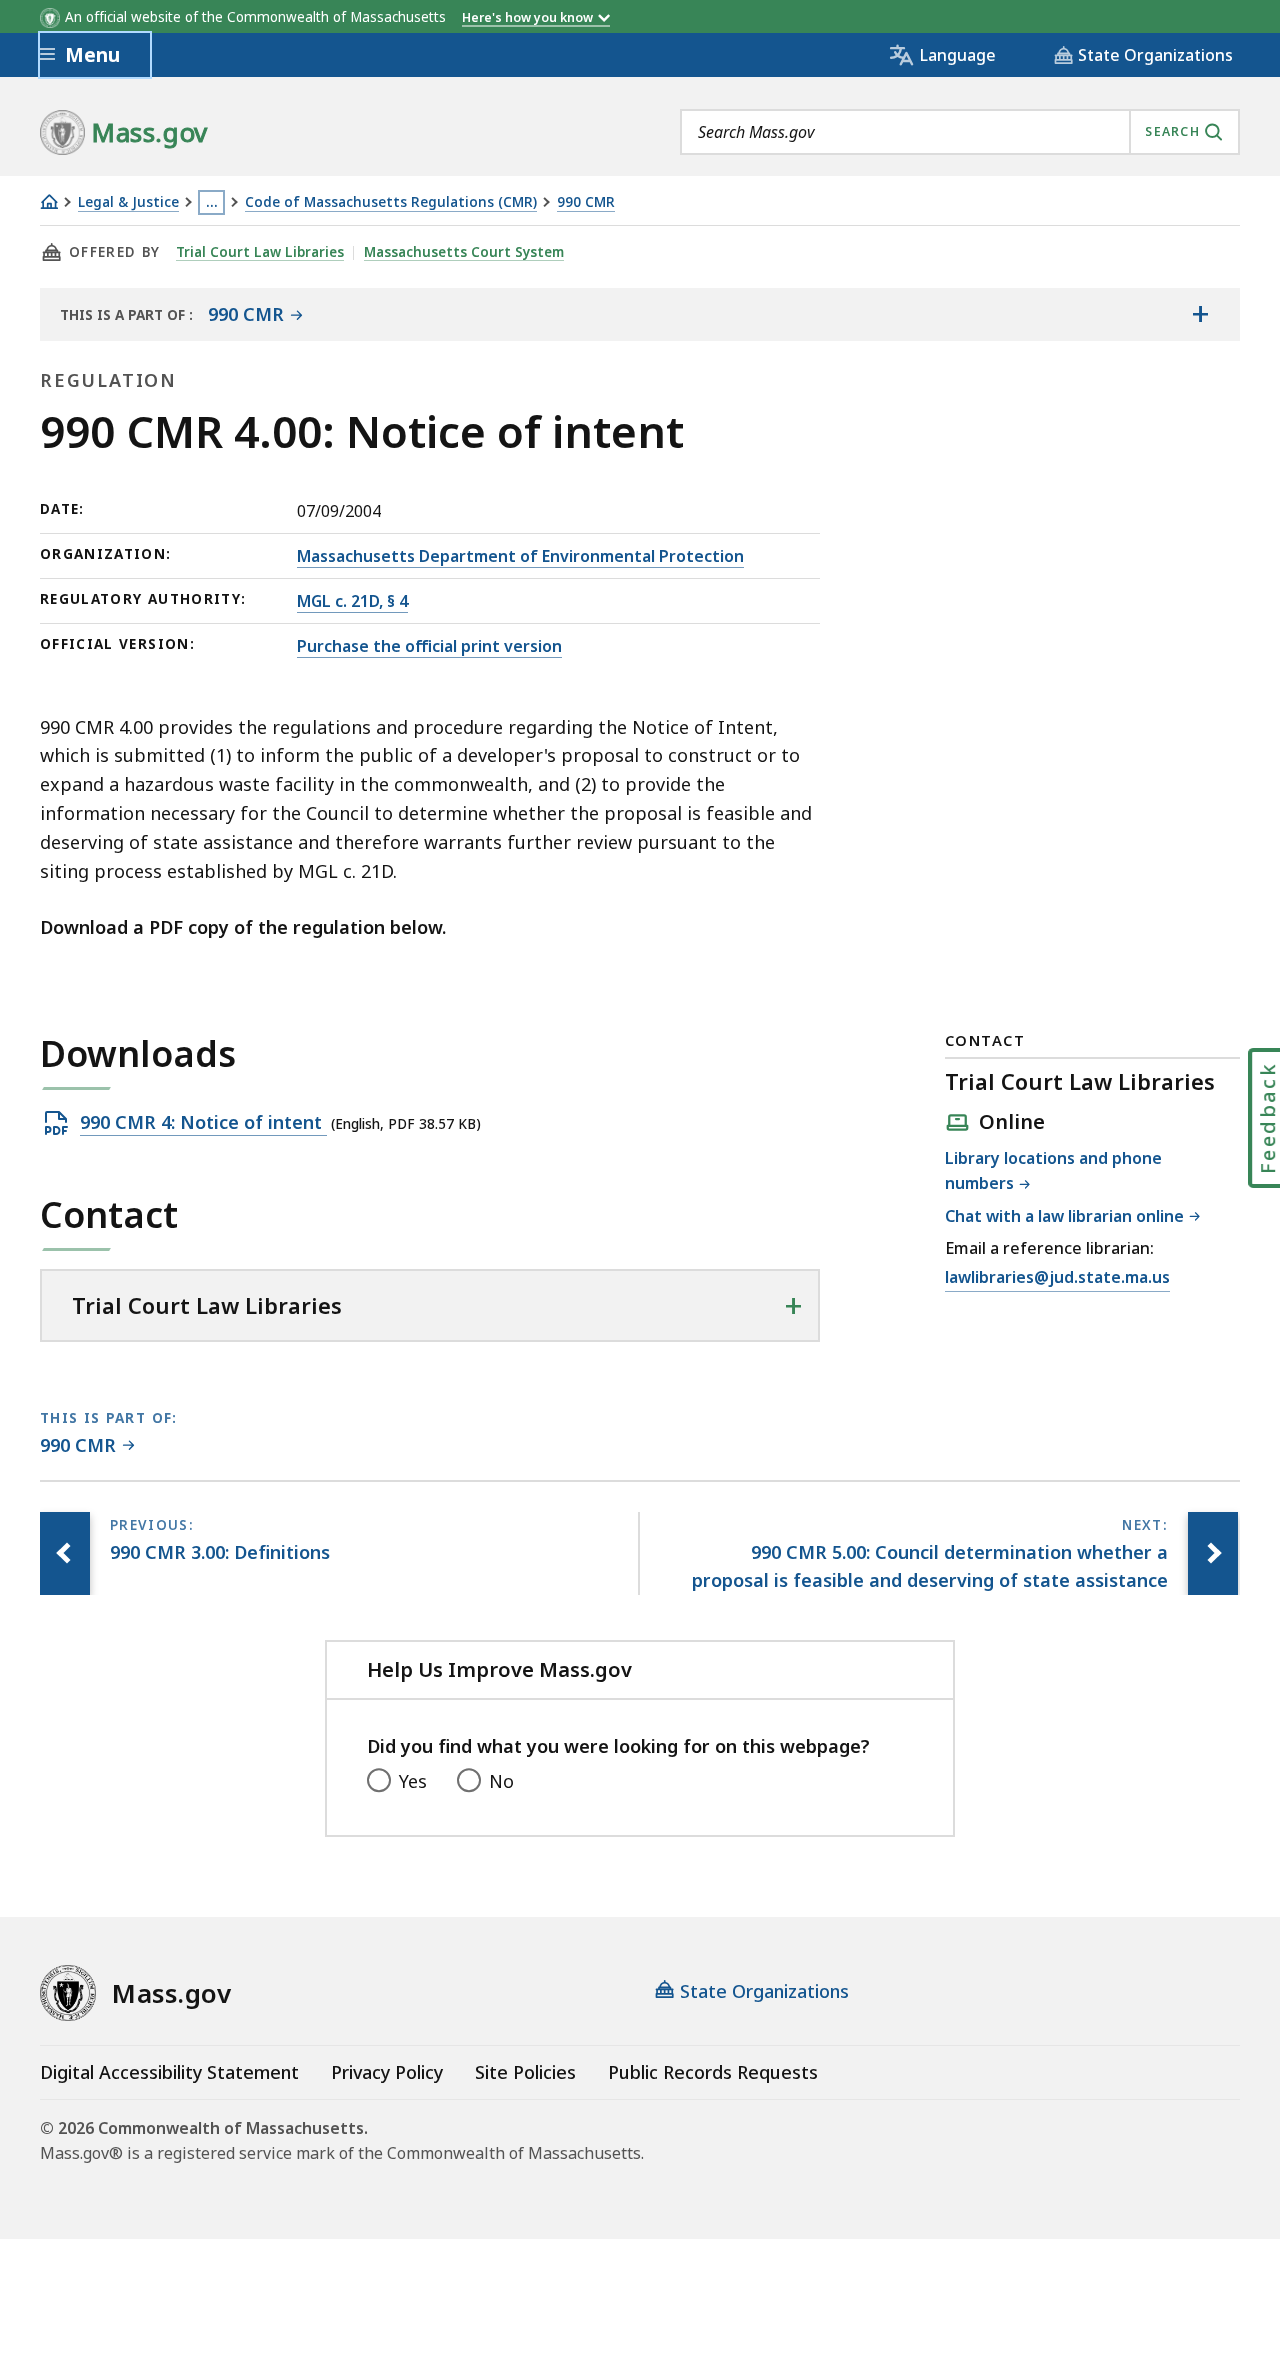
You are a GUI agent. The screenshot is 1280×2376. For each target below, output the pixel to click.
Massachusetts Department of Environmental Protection (520, 556)
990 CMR (586, 202)
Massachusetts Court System (464, 252)
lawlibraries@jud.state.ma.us (1057, 1278)
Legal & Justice (128, 202)
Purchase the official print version (429, 646)
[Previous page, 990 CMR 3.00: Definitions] (65, 1554)
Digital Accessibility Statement (169, 2072)
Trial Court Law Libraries (260, 252)
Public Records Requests (713, 2072)
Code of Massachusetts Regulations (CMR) (391, 202)
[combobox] (960, 132)
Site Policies (525, 2072)
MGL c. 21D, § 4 (352, 601)
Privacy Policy (387, 2072)
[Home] (49, 201)
